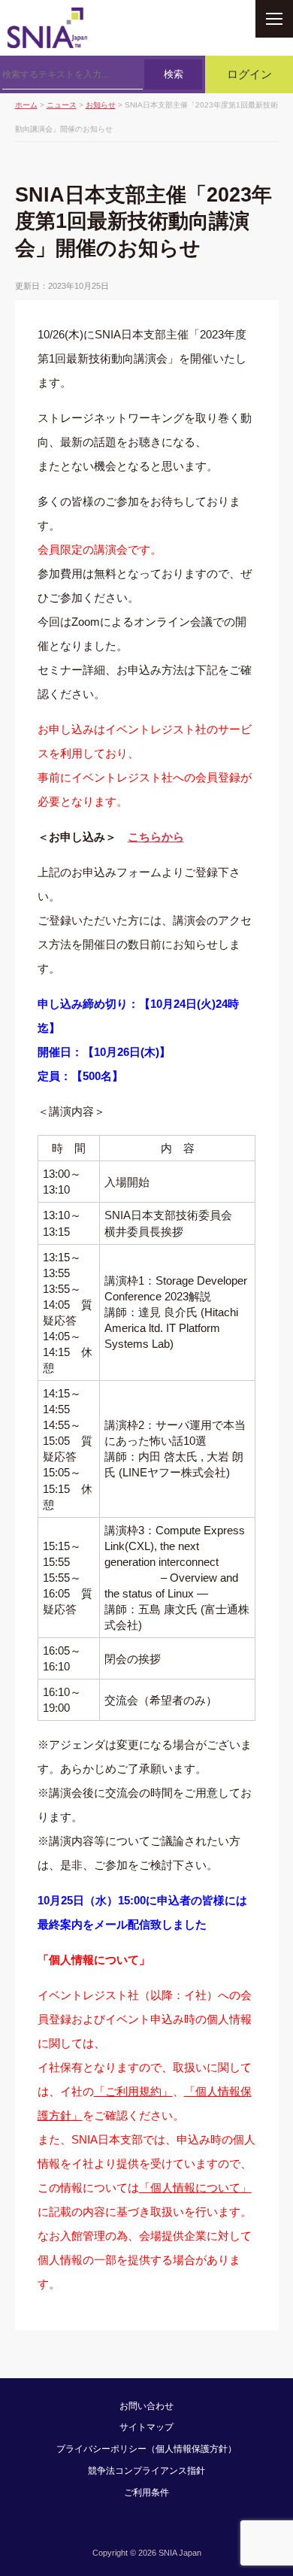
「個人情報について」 (195, 2188)
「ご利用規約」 (133, 2091)
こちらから (156, 837)
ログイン (249, 74)
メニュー (274, 19)
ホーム (26, 105)
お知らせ (101, 105)
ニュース (62, 105)
